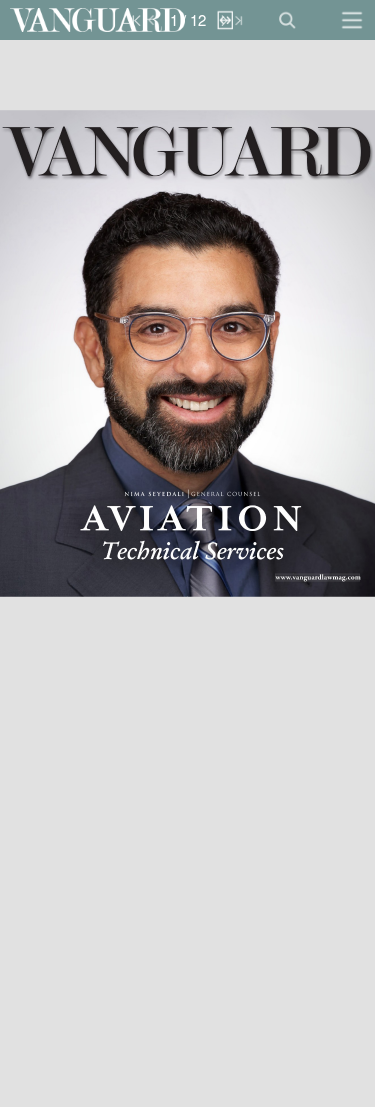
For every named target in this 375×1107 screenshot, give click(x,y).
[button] (97, 20)
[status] (187, 20)
